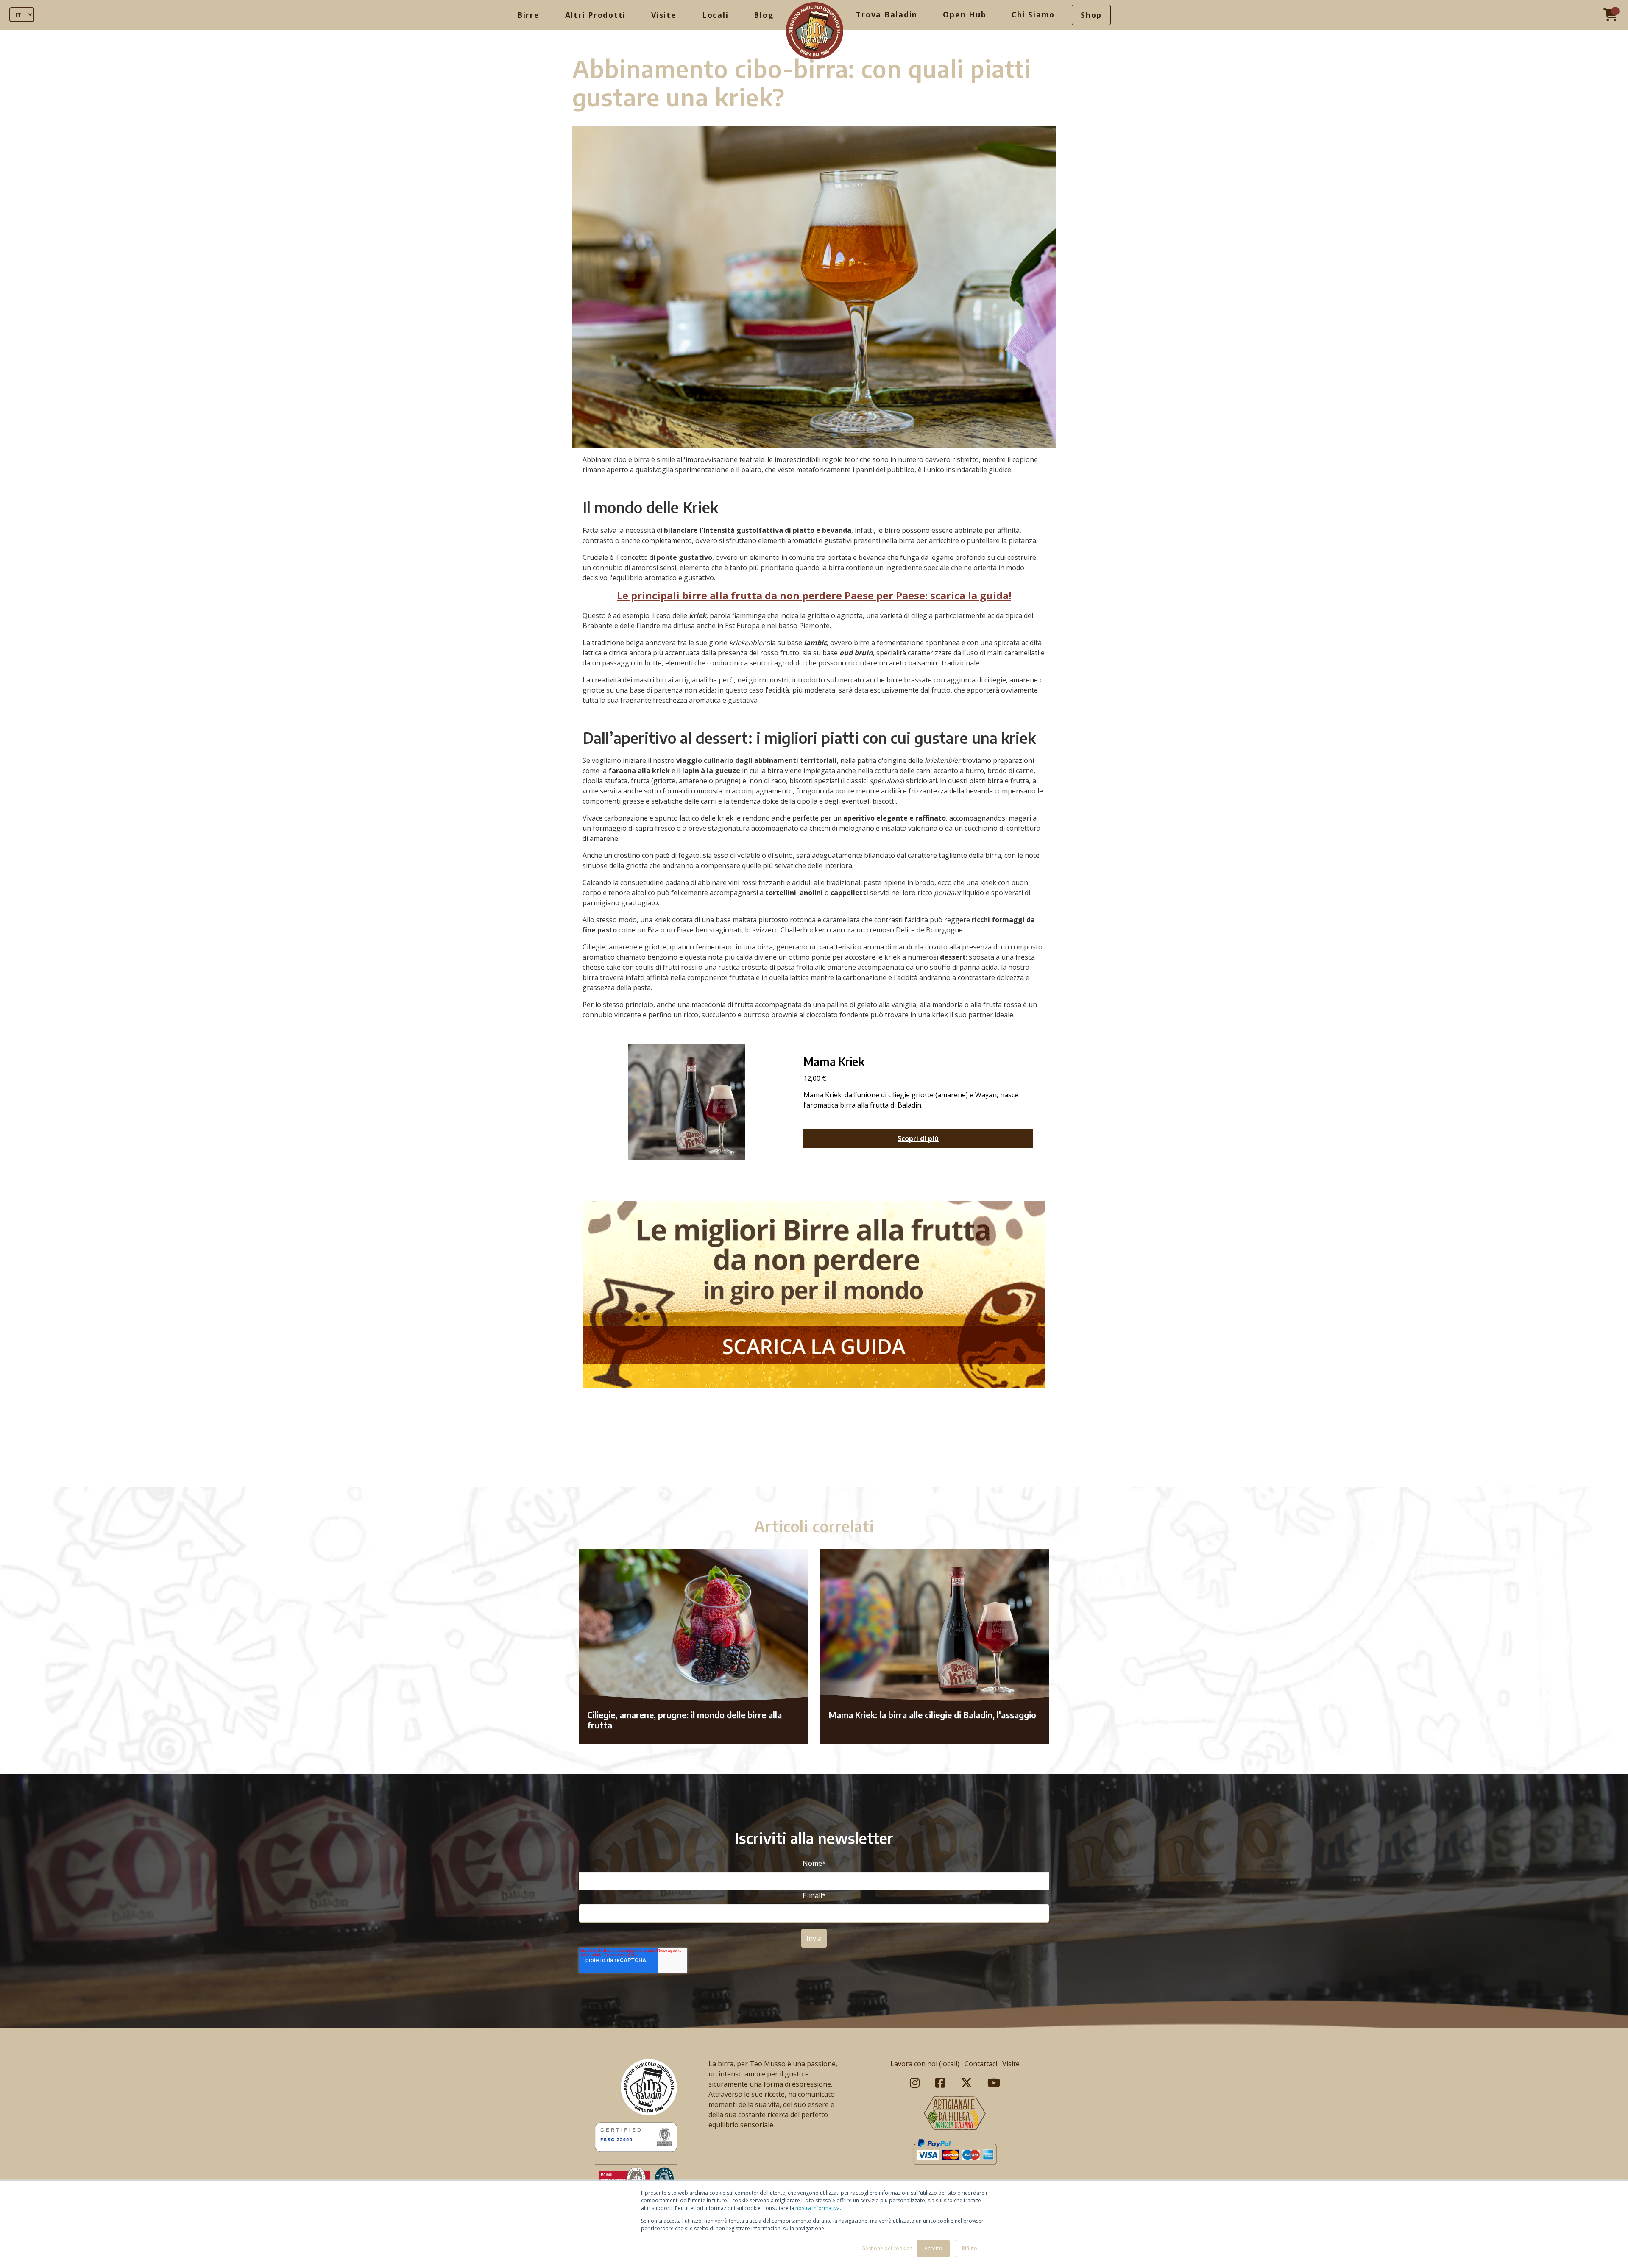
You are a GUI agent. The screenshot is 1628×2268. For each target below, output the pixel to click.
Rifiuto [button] (970, 2248)
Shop (1091, 15)
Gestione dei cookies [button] (887, 2248)
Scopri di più (918, 1138)
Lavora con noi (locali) (925, 2064)
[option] (814, 1469)
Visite (664, 15)
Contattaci (981, 2064)
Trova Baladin (887, 14)
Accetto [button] (933, 2248)
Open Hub (965, 14)
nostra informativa (818, 2208)
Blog (764, 15)
